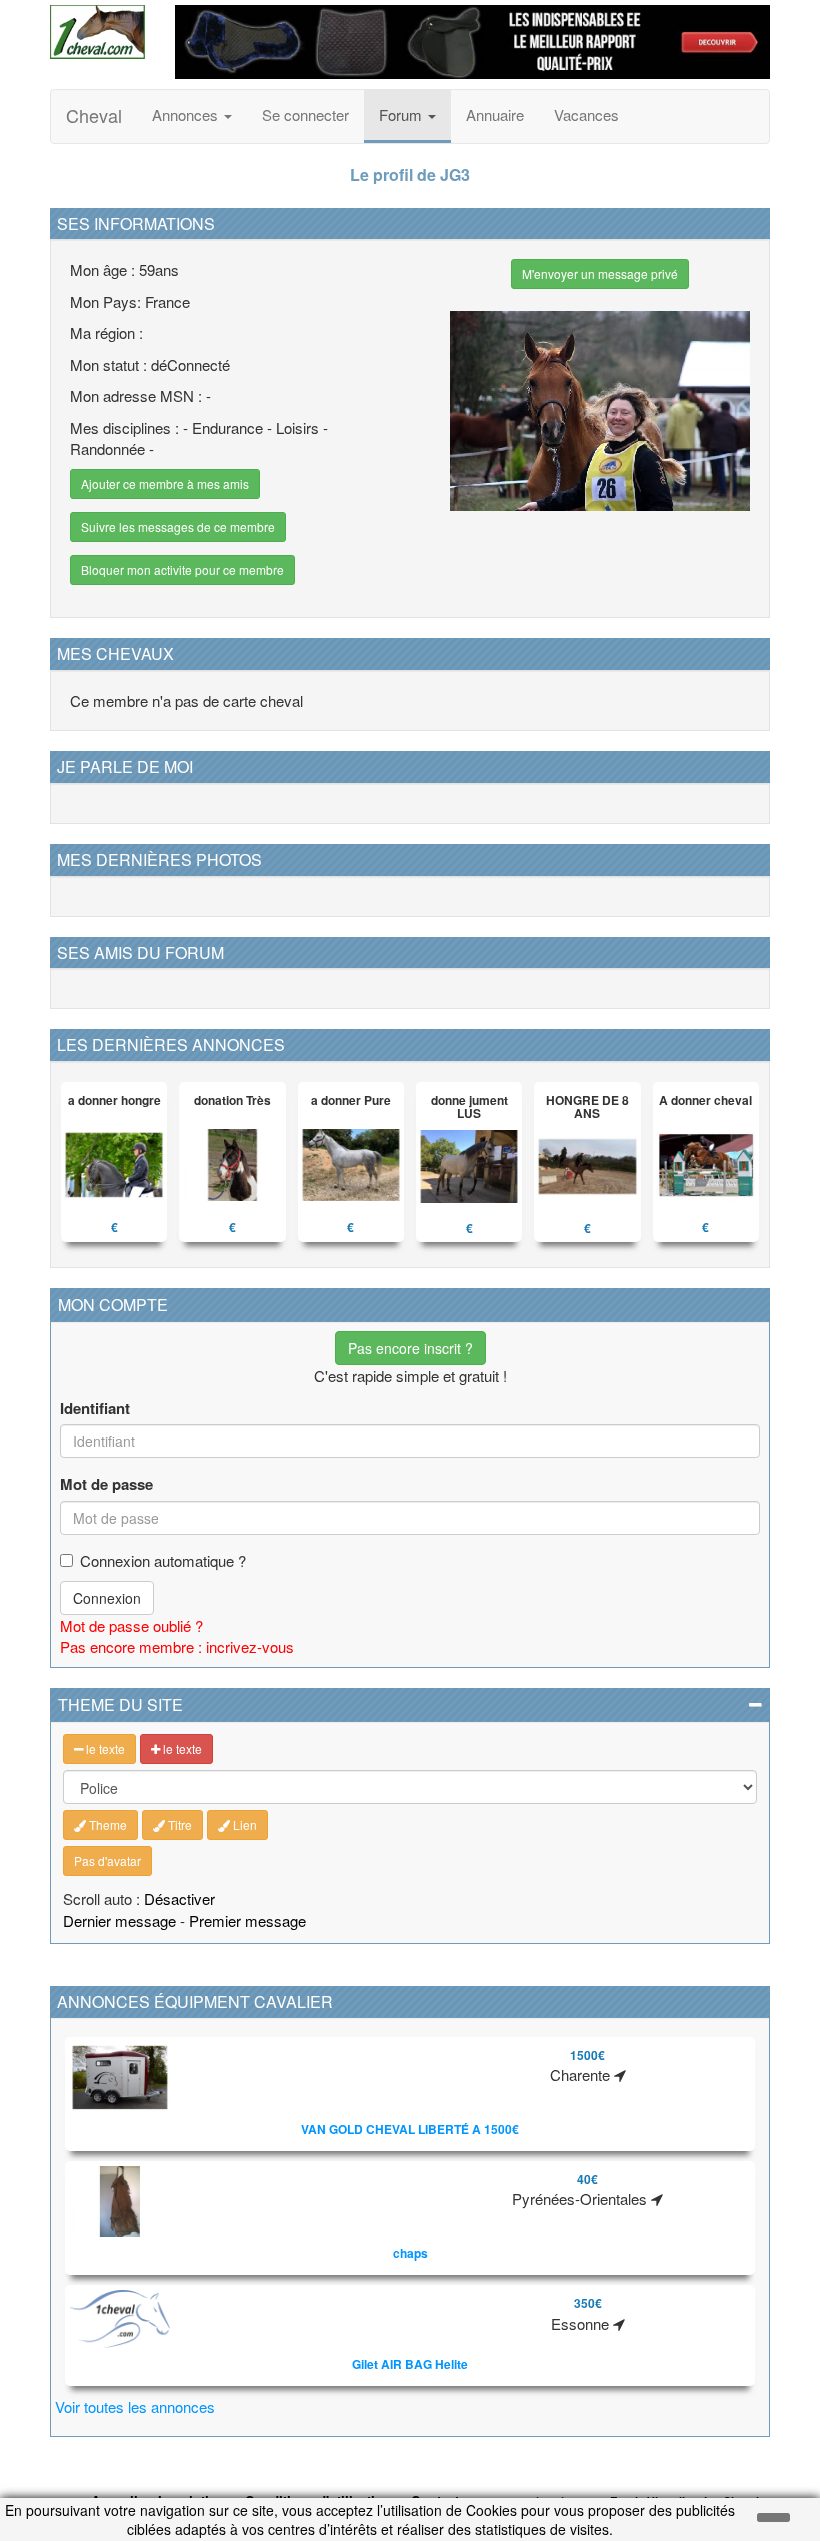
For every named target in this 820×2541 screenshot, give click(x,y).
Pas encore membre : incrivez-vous (177, 1646)
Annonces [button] (187, 114)
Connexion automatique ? (163, 1560)
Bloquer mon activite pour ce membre (182, 569)
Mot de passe (106, 1484)
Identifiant (95, 1408)
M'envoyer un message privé (600, 273)
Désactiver (179, 1898)
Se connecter (305, 114)
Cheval (94, 115)
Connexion (107, 1598)
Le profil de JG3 (410, 174)
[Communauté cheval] (97, 32)
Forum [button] (402, 114)
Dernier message (119, 1920)
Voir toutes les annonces (135, 2406)
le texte (104, 1748)
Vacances (586, 114)
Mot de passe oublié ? (131, 1625)
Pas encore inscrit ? (410, 1348)
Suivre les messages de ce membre (178, 526)
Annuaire (495, 114)
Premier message (247, 1920)
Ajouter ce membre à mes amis (165, 483)
